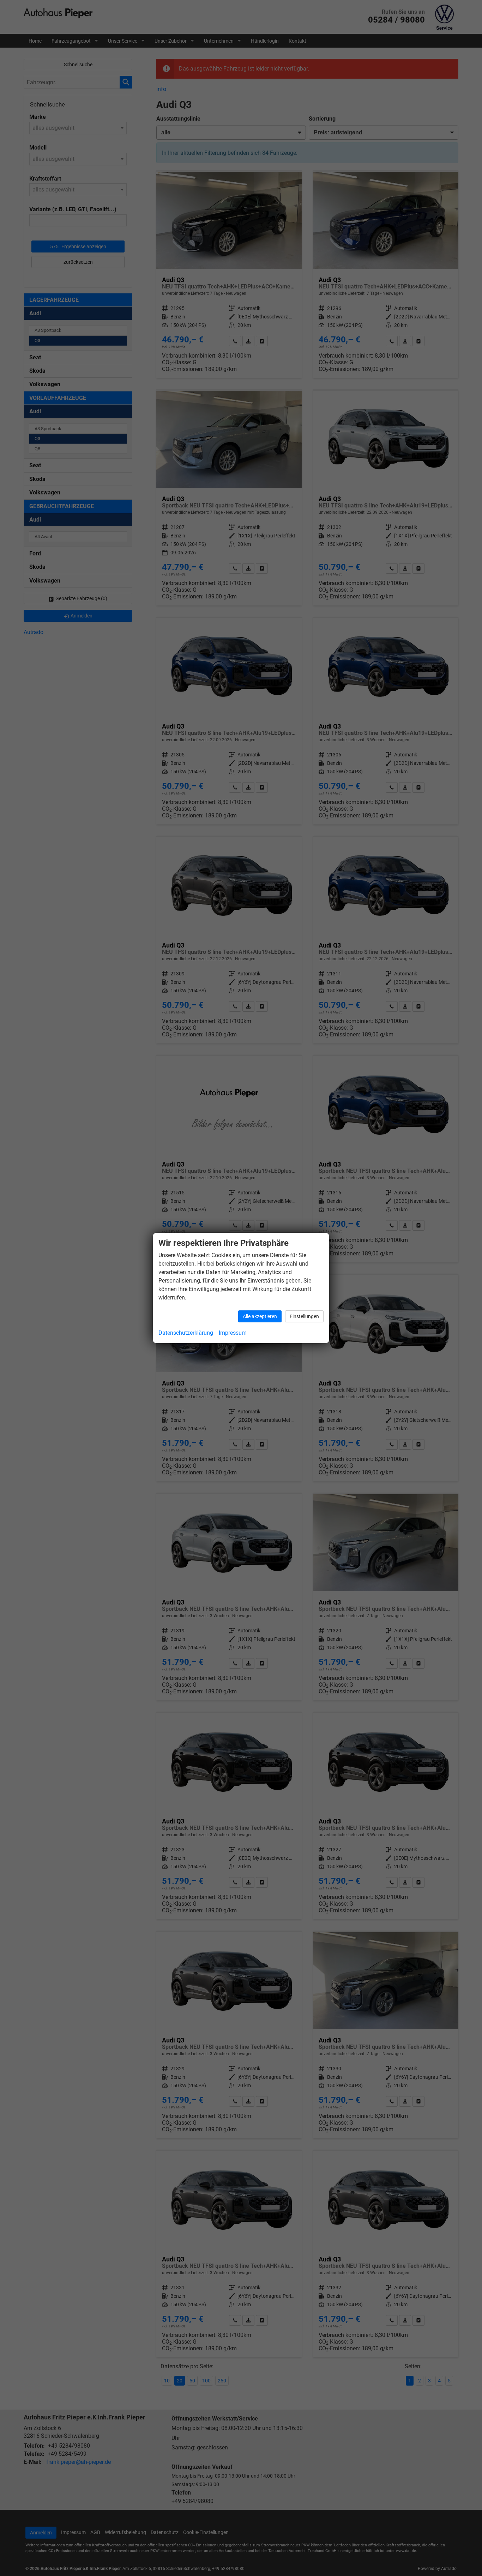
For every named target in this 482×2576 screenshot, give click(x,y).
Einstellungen (304, 1316)
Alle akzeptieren (260, 1316)
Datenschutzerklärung (186, 1333)
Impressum (233, 1333)
